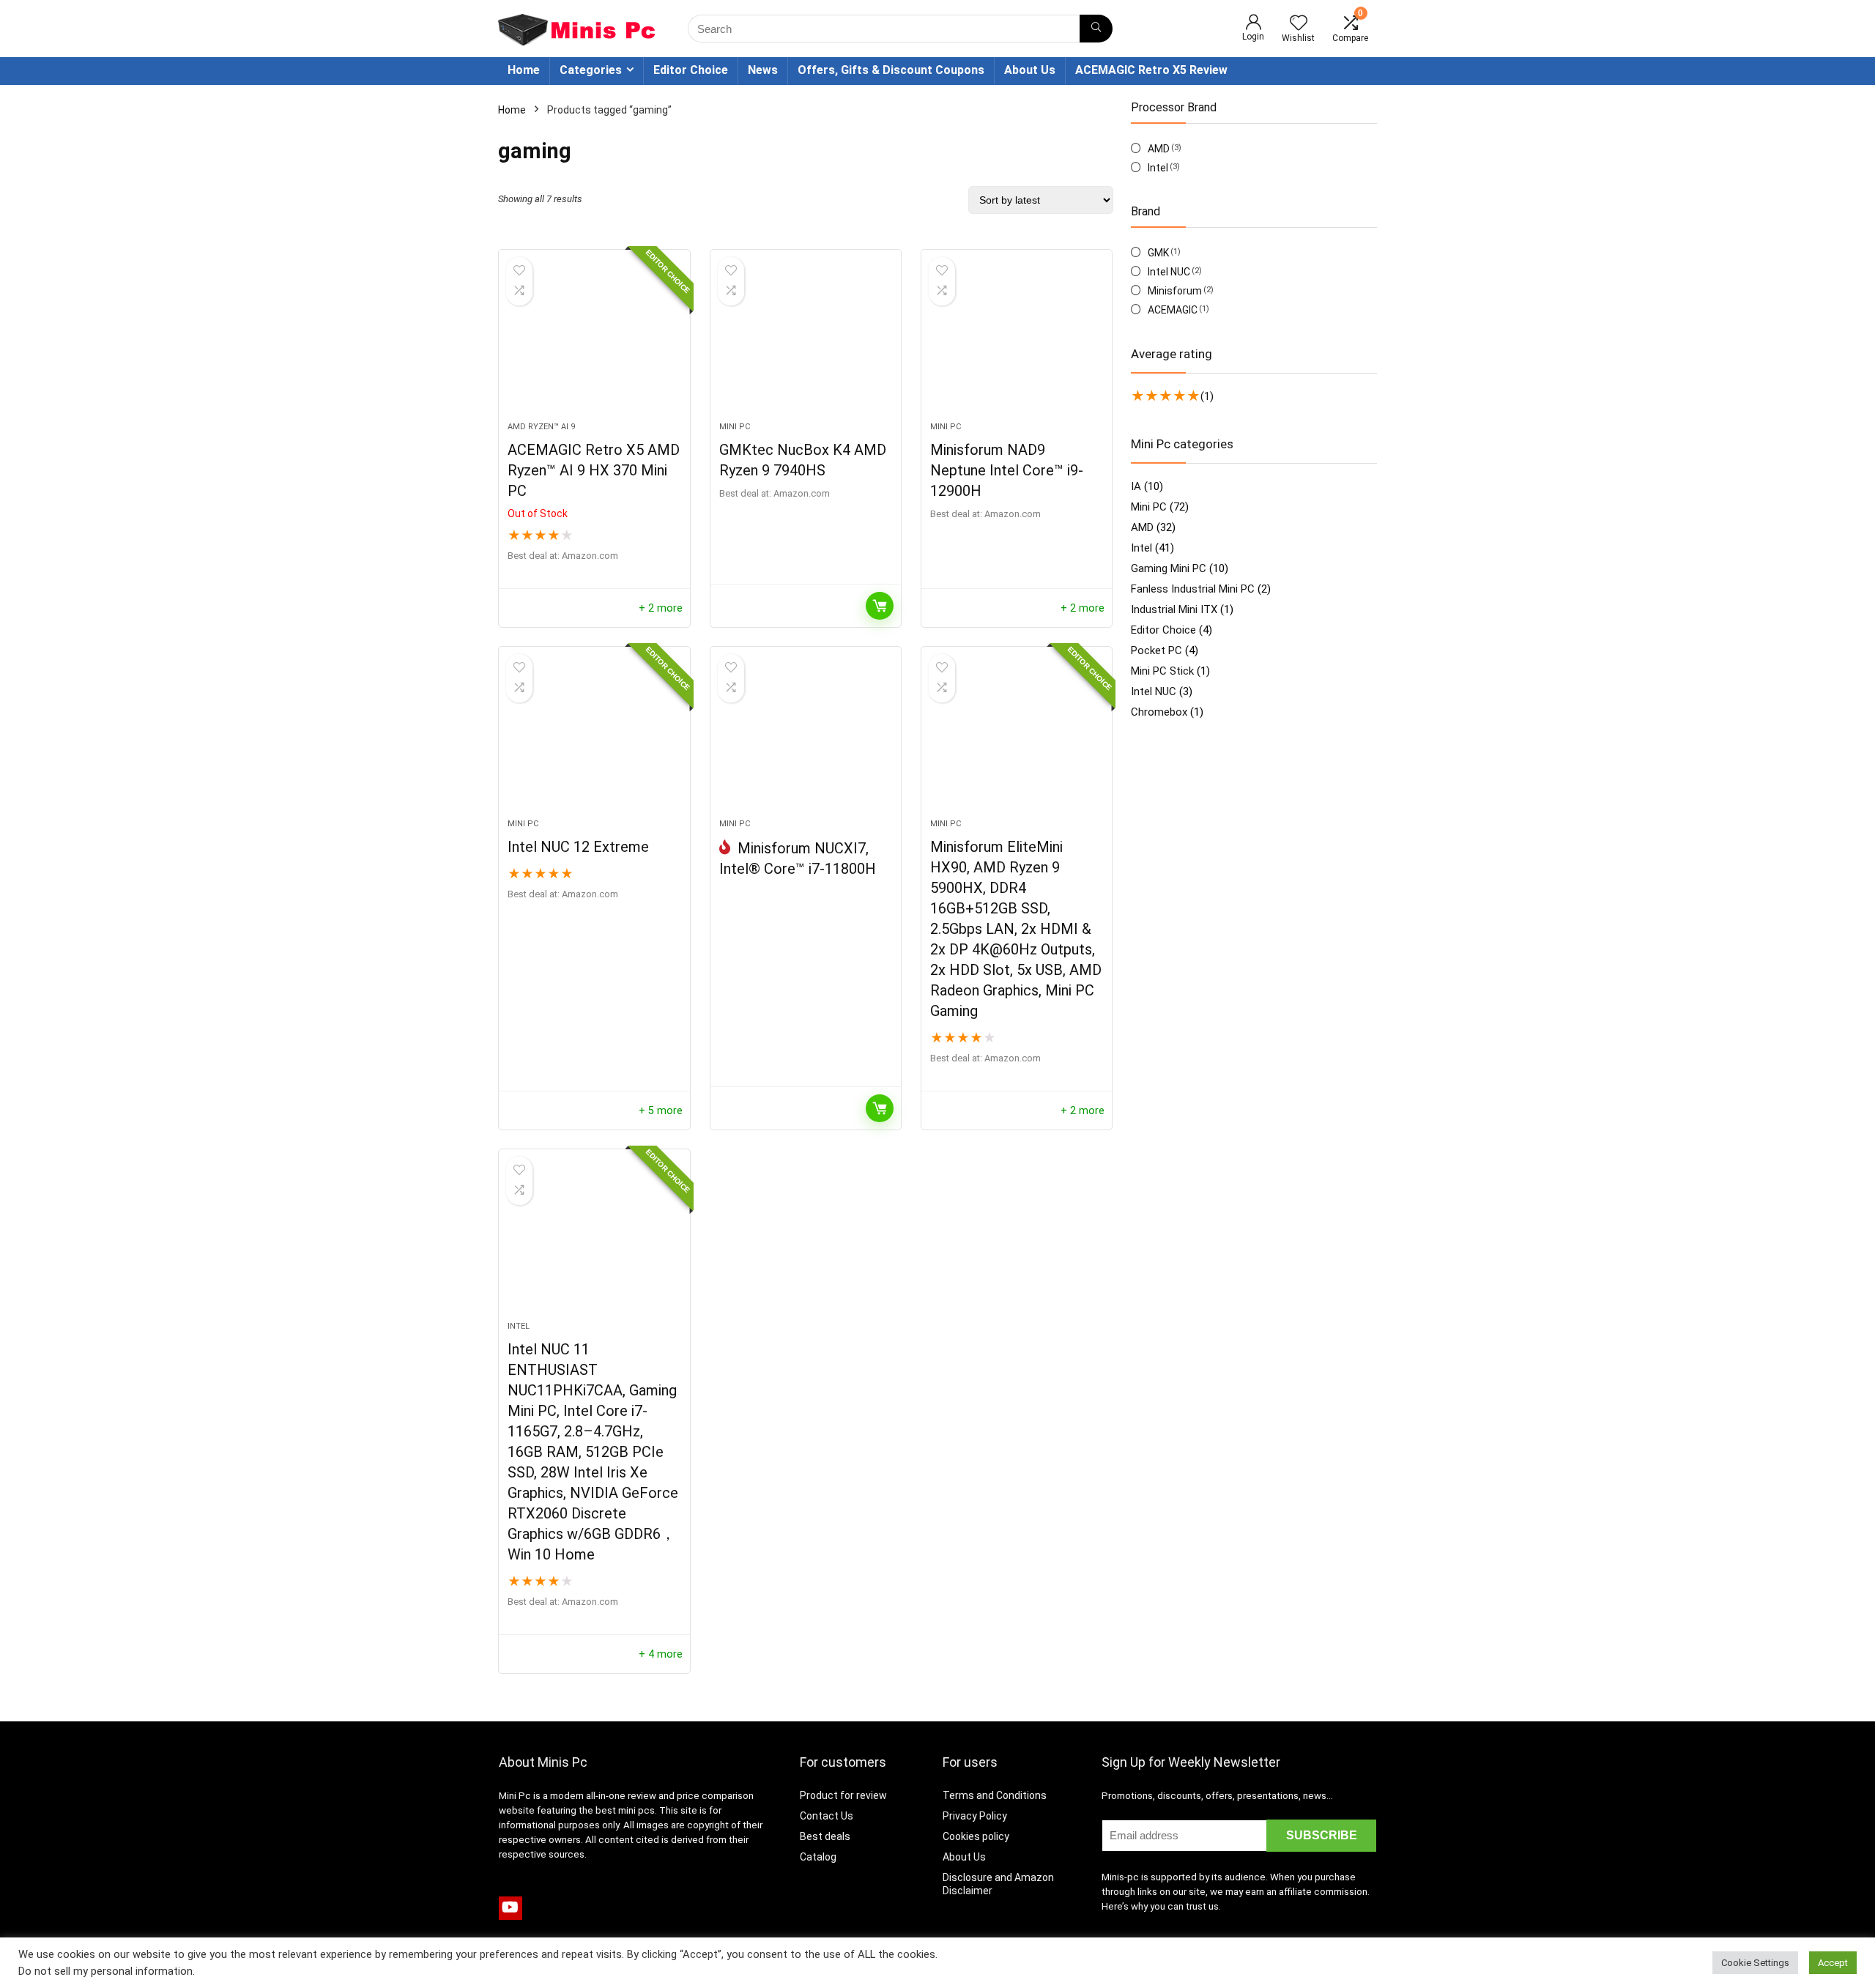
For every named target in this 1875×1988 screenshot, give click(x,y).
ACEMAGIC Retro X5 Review (1151, 70)
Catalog (818, 1857)
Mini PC (735, 427)
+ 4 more (661, 1654)
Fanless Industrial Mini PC (1193, 589)
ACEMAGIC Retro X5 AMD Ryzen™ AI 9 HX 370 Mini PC (594, 470)
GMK (1158, 253)
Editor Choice (691, 70)
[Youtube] (510, 1908)
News (763, 70)
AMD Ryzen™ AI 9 (541, 427)
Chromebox (1159, 712)
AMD (1159, 149)
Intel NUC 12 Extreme (578, 847)
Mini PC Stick (1162, 671)
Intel (519, 1326)
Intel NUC (1169, 272)
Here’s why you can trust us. (1161, 1906)
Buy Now (880, 606)
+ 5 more (661, 1111)
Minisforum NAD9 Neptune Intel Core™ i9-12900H (1007, 470)
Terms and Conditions (995, 1795)
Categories (591, 70)
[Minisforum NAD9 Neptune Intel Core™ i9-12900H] (1017, 343)
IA (1136, 486)
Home (524, 70)
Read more (880, 1108)
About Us (1030, 70)
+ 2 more (661, 608)
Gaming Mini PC (1169, 568)
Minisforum (1175, 291)
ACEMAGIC (1173, 310)
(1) (1207, 396)
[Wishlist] (1299, 24)
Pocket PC (1156, 650)
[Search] (1096, 29)
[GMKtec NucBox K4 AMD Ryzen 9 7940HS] (806, 343)
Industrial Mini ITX (1174, 609)
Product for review (843, 1795)
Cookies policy (976, 1836)
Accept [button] (1833, 1963)
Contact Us (827, 1816)
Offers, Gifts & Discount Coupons (891, 70)
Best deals (825, 1836)
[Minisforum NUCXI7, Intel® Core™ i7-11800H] (806, 740)
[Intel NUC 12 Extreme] (594, 740)
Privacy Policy (975, 1816)
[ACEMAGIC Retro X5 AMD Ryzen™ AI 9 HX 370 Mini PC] (594, 343)
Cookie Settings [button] (1755, 1963)
